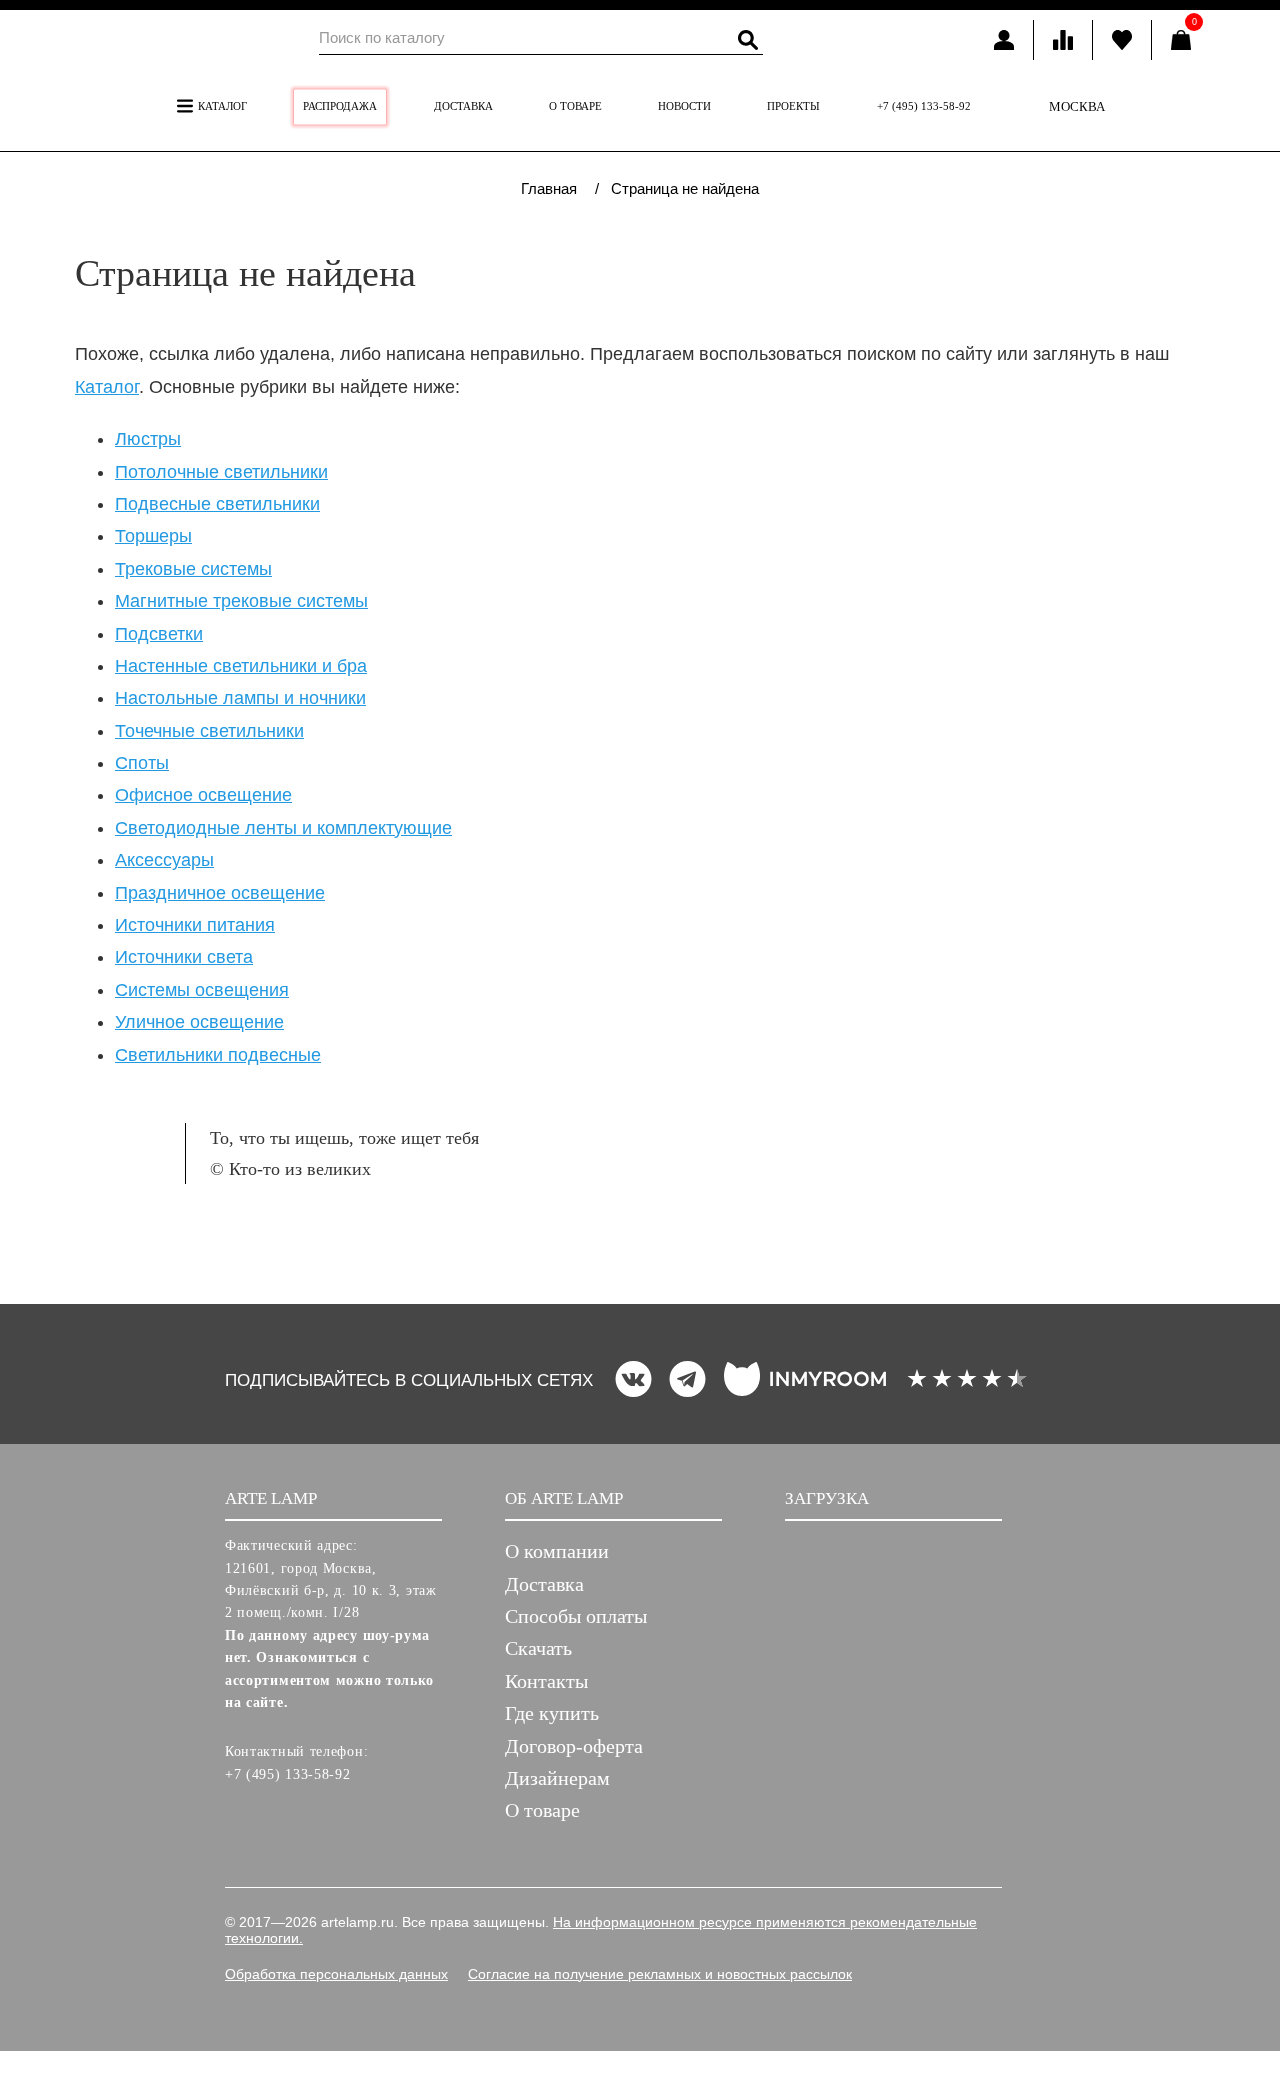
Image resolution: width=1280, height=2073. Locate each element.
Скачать (538, 1648)
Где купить (552, 1713)
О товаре (575, 106)
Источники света (184, 957)
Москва (1077, 106)
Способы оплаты (576, 1616)
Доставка (463, 106)
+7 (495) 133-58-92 (924, 106)
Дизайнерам (557, 1778)
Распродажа (340, 106)
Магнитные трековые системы (241, 601)
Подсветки (159, 634)
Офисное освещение (203, 795)
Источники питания (195, 925)
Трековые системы (193, 569)
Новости (684, 106)
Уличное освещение (199, 1022)
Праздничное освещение (220, 893)
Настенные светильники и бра (241, 666)
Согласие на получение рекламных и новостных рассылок (660, 1974)
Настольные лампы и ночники (240, 698)
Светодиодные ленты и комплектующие (283, 828)
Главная (549, 188)
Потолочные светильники (221, 472)
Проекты (793, 106)
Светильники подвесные (218, 1055)
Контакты (546, 1681)
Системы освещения (202, 990)
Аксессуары (164, 860)
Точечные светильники (209, 731)
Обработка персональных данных (336, 1974)
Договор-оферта (574, 1746)
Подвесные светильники (217, 504)
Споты (142, 763)
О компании (557, 1551)
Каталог (221, 106)
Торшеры (153, 536)
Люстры (148, 439)
